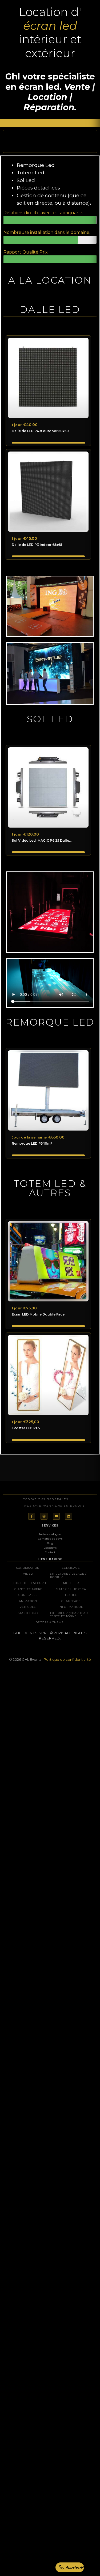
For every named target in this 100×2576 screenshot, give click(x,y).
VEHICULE (28, 1607)
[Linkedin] (69, 1516)
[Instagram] (44, 1516)
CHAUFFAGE (71, 1601)
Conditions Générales (45, 1499)
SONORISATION (28, 1568)
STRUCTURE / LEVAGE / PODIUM (68, 1576)
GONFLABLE (28, 1595)
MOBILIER (71, 1583)
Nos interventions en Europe (55, 1506)
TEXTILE (71, 1595)
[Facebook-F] (32, 1516)
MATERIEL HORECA (71, 1589)
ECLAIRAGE (71, 1568)
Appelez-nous (75, 2567)
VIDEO (28, 1574)
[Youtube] (56, 1516)
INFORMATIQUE (71, 1607)
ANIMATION (28, 1601)
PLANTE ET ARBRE (28, 1589)
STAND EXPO (28, 1613)
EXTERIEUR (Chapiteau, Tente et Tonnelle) (69, 1615)
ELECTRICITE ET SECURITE (28, 1583)
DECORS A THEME (50, 1622)
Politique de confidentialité (67, 1659)
